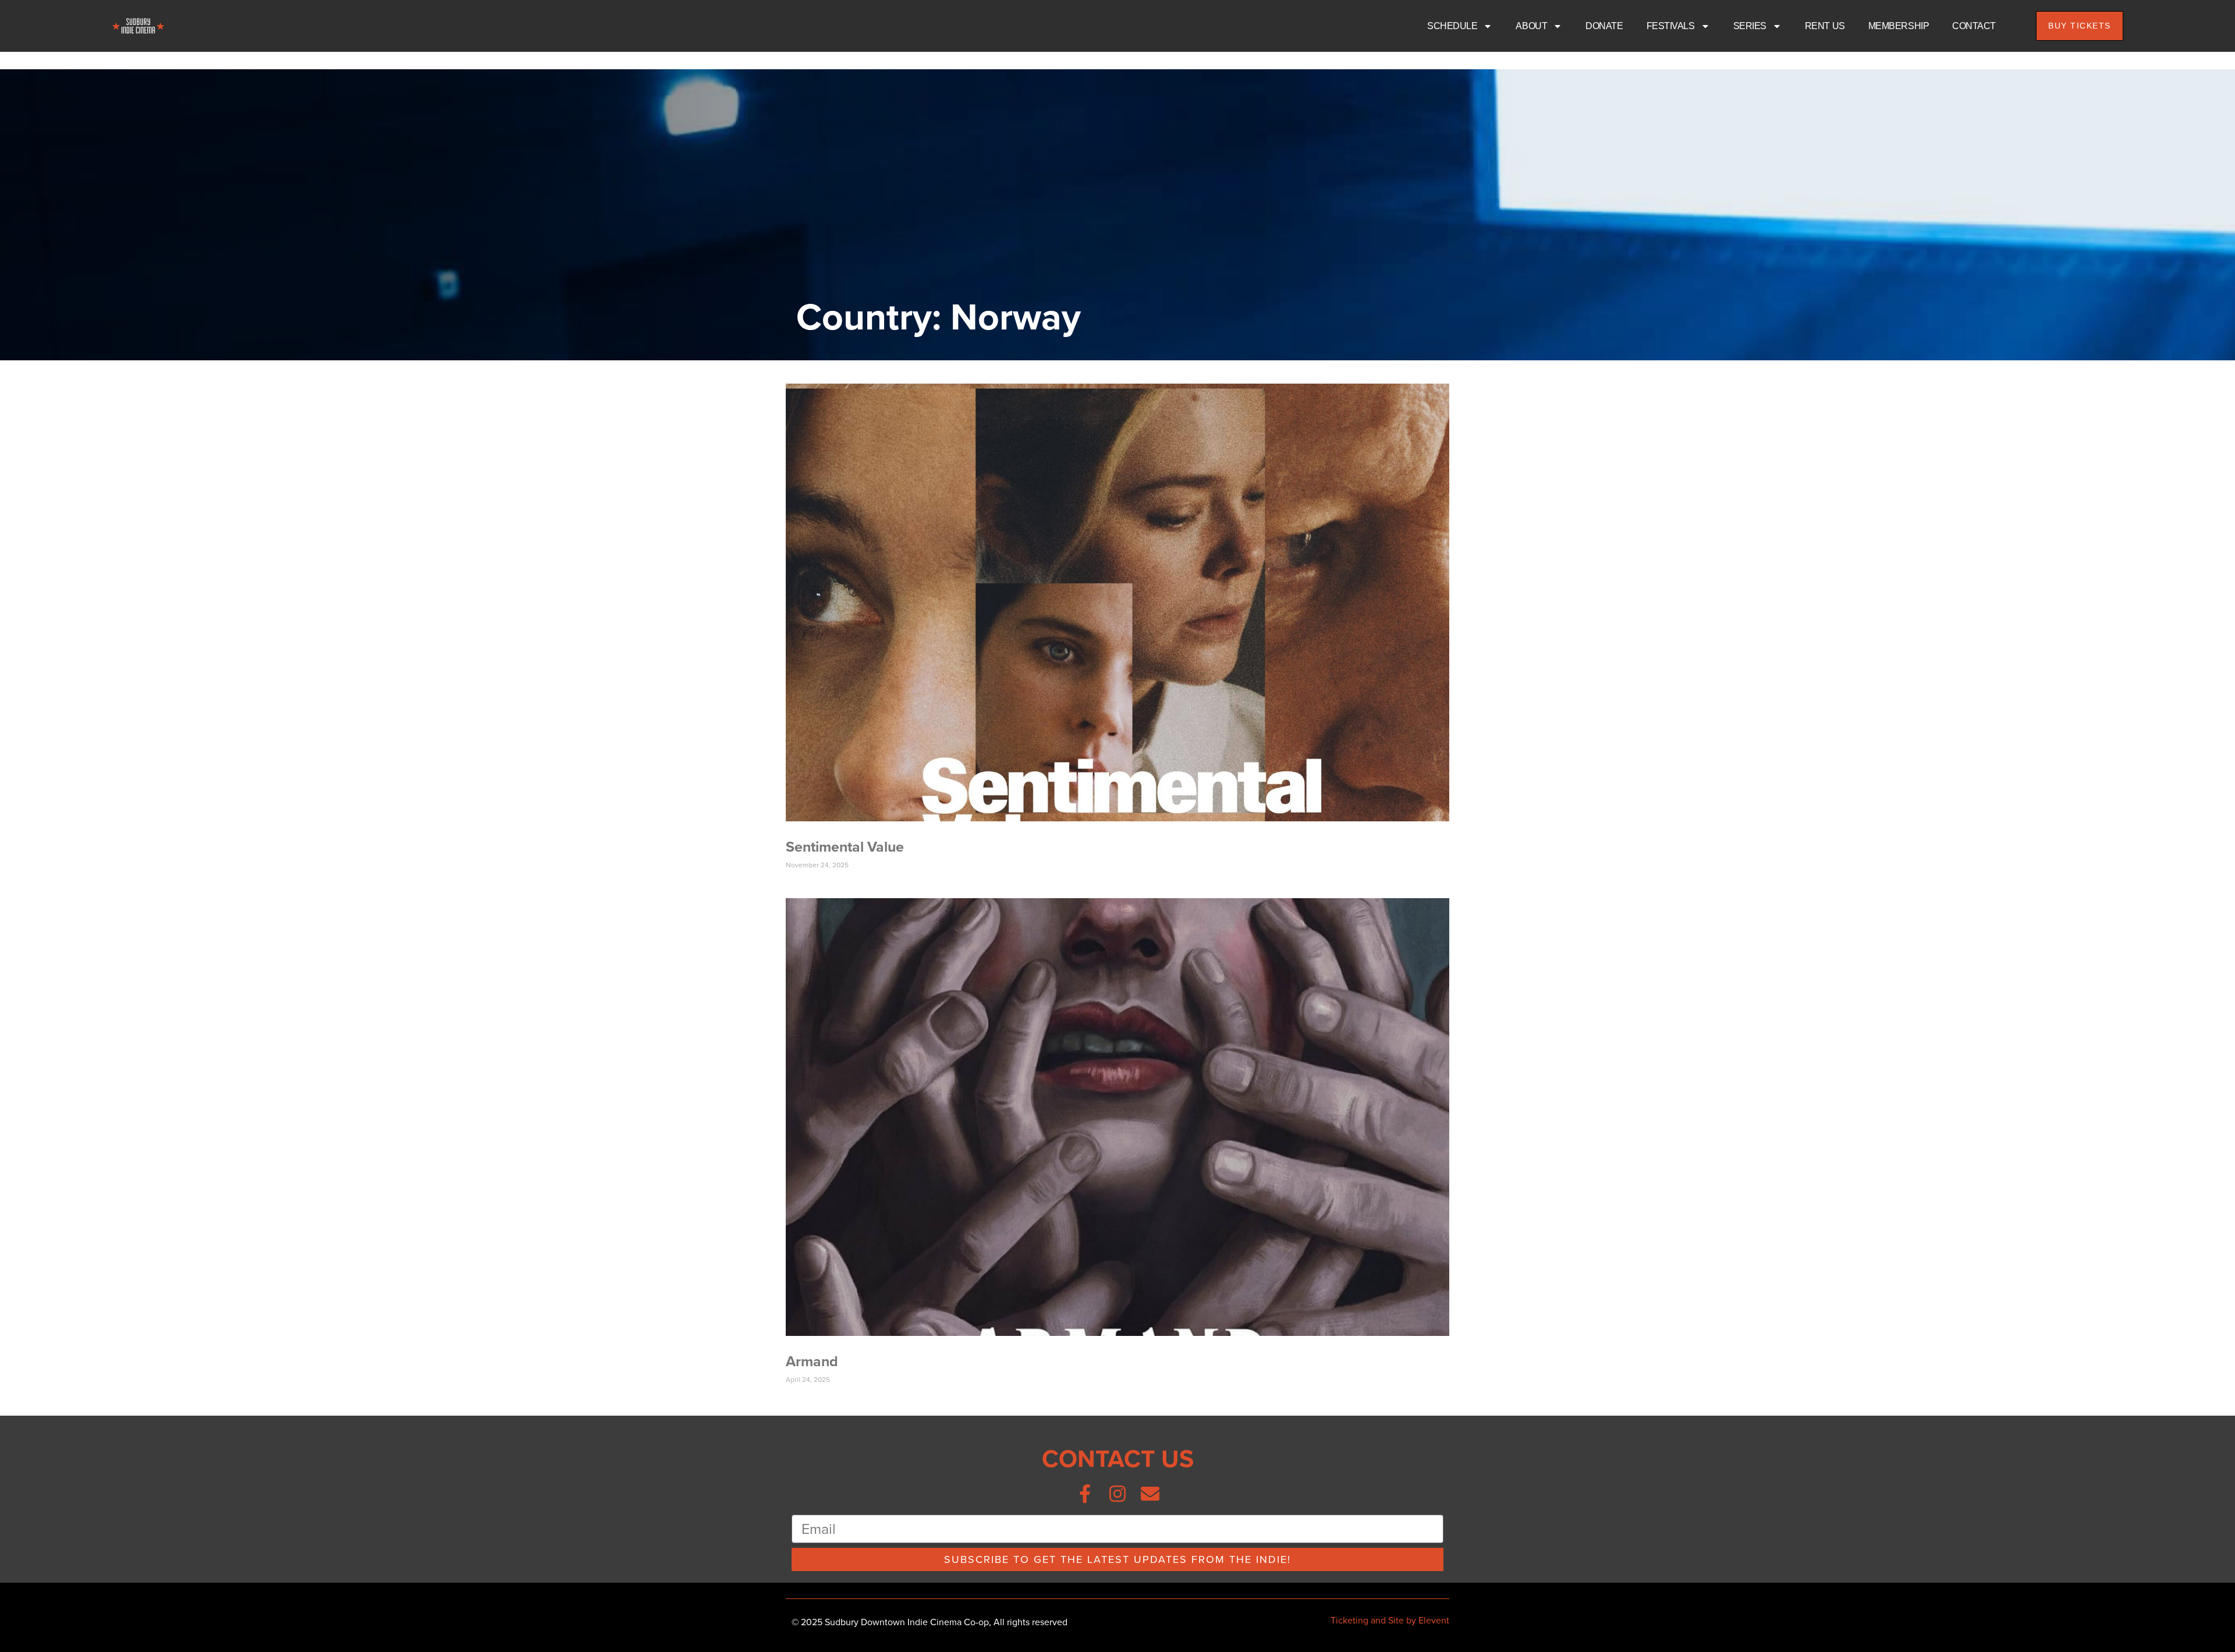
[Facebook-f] (1085, 1494)
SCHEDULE (1452, 26)
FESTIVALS (1671, 26)
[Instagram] (1117, 1494)
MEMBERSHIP (1899, 26)
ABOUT (1531, 26)
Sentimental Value (845, 847)
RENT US (1825, 26)
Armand (812, 1361)
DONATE (1604, 26)
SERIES (1750, 26)
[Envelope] (1150, 1494)
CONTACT (1974, 26)
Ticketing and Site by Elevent (1390, 1620)
